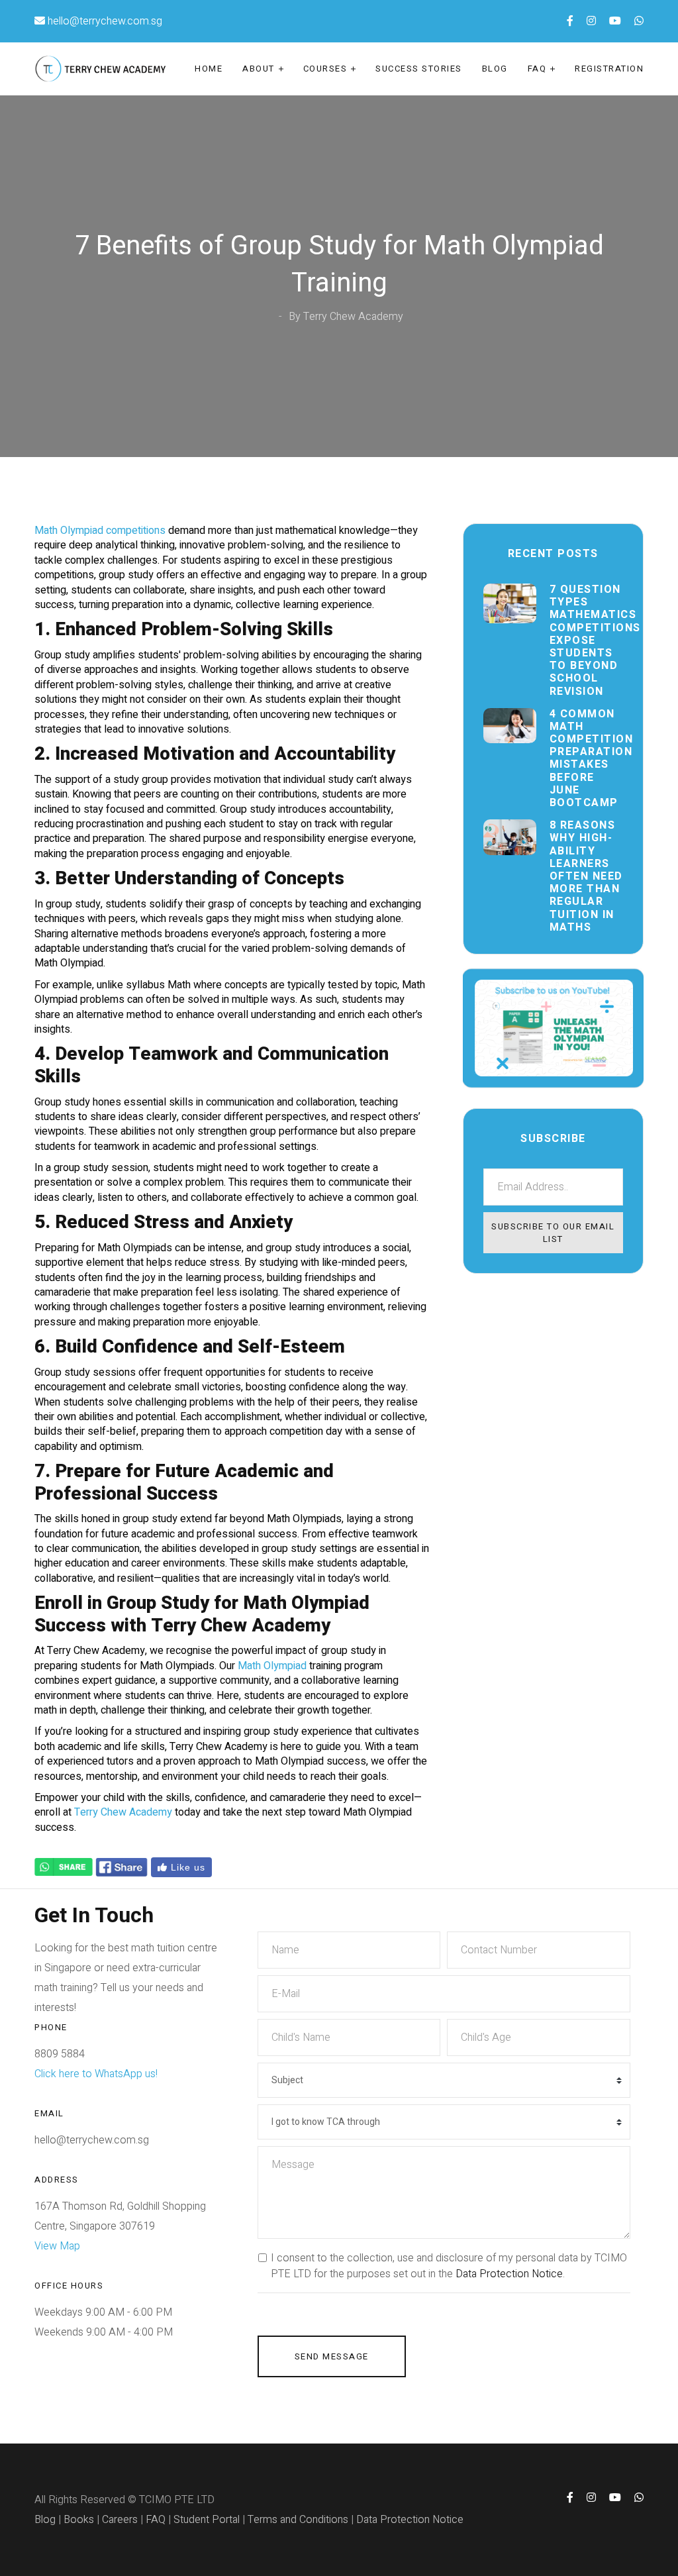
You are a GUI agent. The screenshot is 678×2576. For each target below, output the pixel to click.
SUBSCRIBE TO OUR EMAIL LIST (553, 1233)
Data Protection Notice (509, 2274)
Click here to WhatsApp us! (96, 2074)
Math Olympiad (272, 1666)
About (259, 69)
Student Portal (207, 2520)
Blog (495, 69)
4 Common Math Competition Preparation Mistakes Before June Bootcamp (586, 759)
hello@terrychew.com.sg (105, 21)
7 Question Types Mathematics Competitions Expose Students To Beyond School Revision (586, 641)
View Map (57, 2246)
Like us (186, 1867)
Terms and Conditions (298, 2520)
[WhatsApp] (64, 1867)
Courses (325, 69)
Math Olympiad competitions (100, 531)
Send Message (332, 2356)
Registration (609, 69)
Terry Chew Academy (123, 1812)
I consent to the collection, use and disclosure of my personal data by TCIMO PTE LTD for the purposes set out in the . (449, 2266)
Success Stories (419, 69)
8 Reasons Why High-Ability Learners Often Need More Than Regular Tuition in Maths (586, 877)
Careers (120, 2520)
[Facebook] (122, 1867)
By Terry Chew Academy (346, 317)
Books (79, 2520)
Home (209, 69)
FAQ (537, 69)
